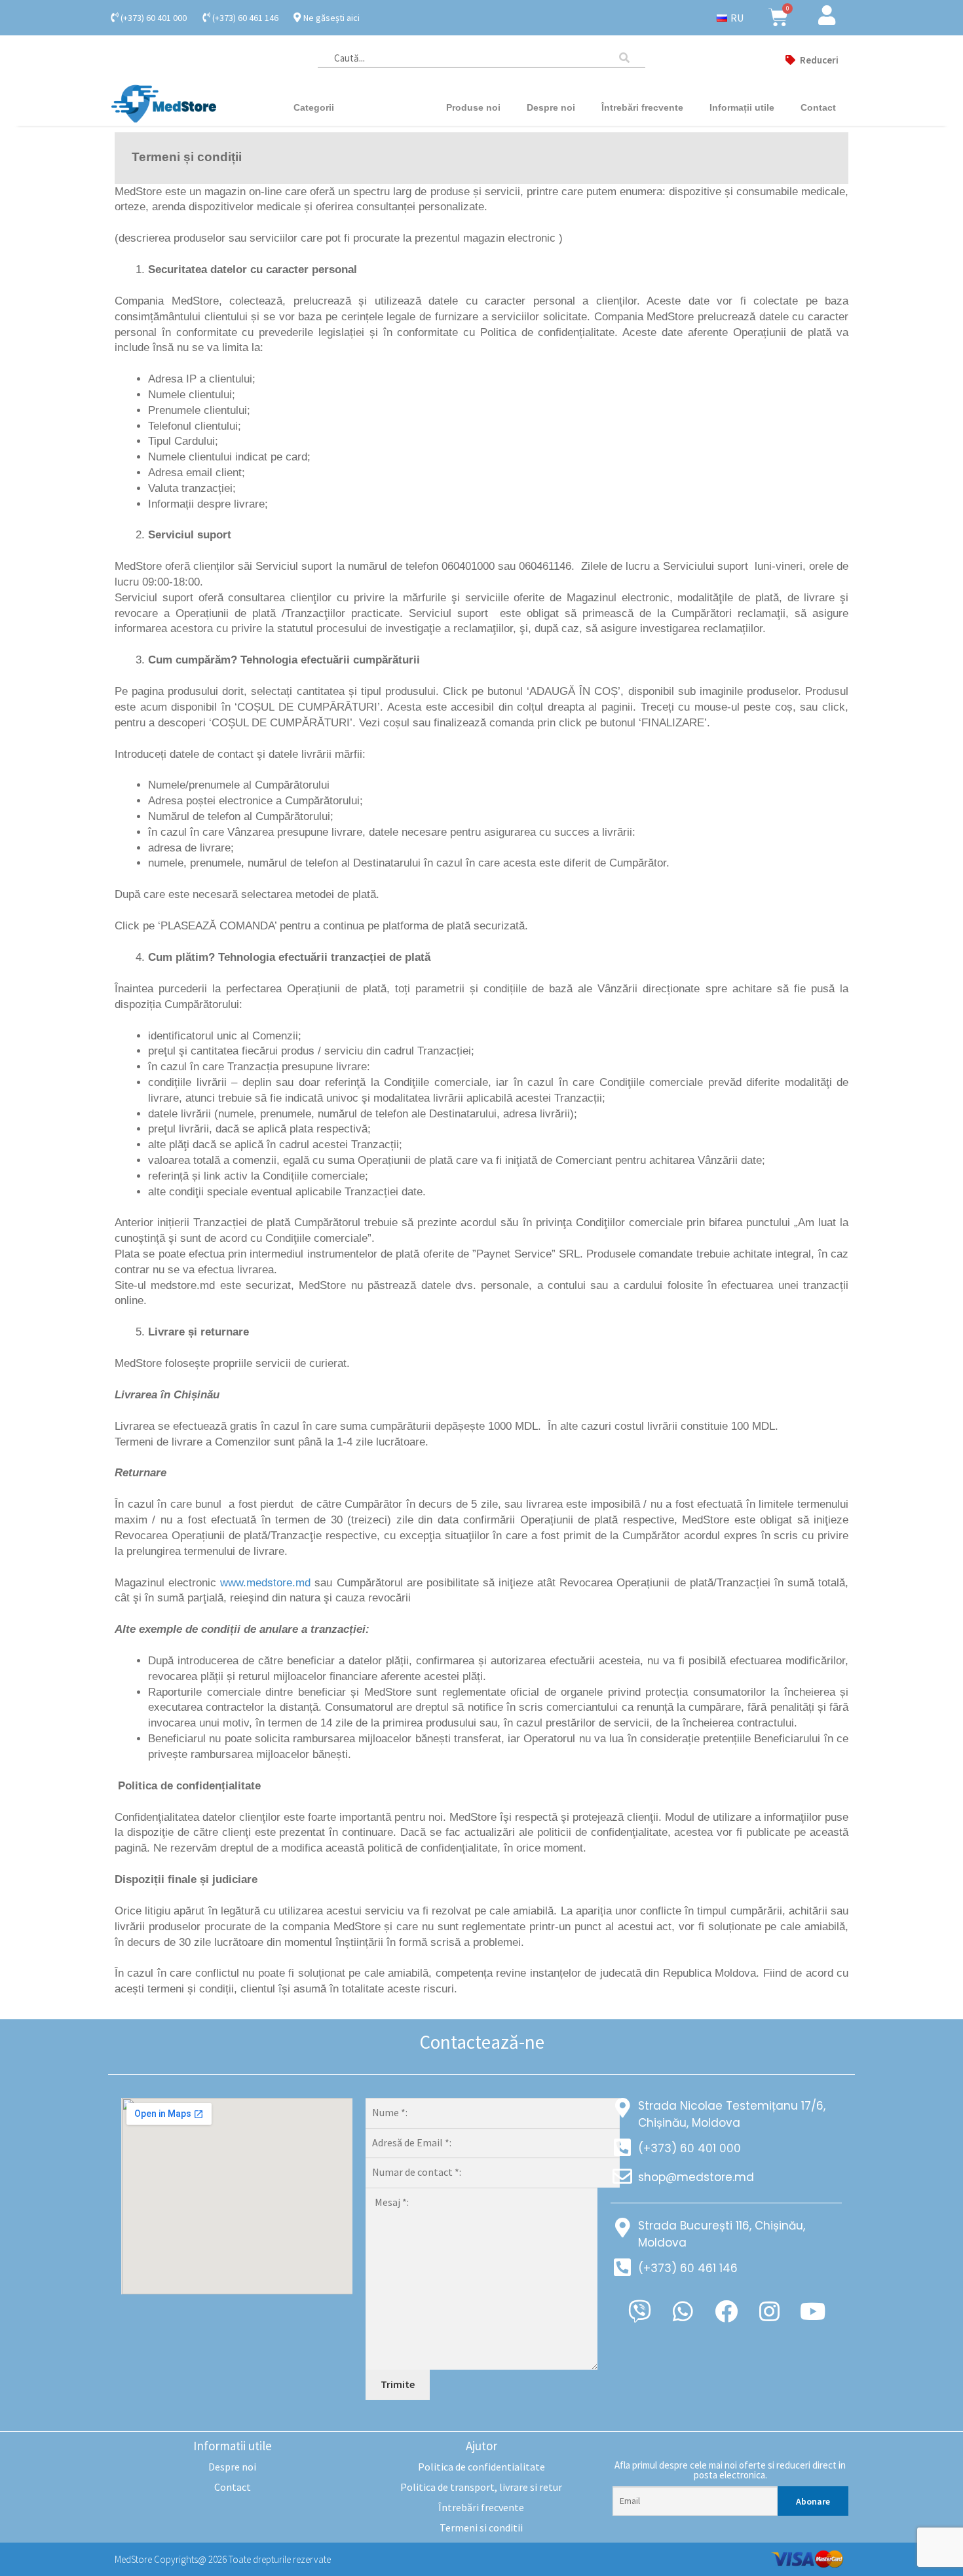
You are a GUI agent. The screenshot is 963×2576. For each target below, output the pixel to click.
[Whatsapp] (683, 2311)
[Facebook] (726, 2311)
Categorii (314, 107)
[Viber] (639, 2311)
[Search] (632, 58)
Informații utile (742, 107)
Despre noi (551, 107)
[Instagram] (769, 2311)
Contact (818, 107)
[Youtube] (812, 2311)
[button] (812, 60)
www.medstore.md (265, 1583)
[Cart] (778, 18)
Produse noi (473, 107)
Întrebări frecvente (642, 107)
